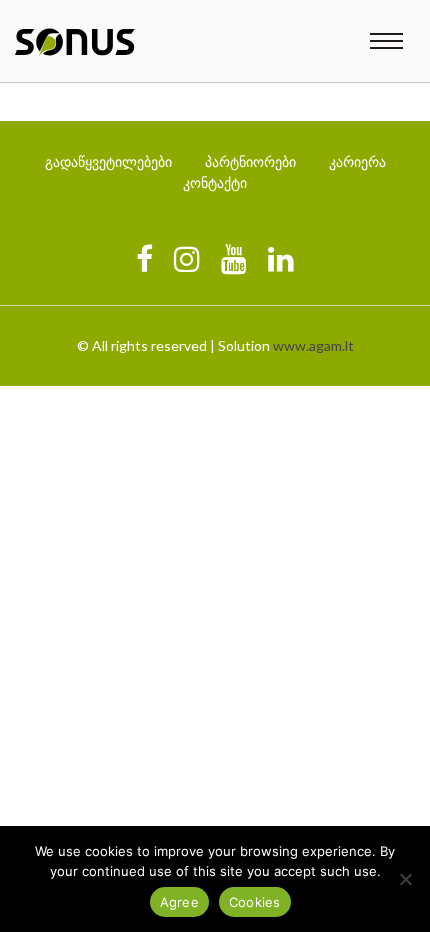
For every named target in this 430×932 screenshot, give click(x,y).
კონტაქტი (215, 182)
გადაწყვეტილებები (108, 161)
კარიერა (357, 161)
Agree (179, 902)
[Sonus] (75, 42)
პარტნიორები (250, 161)
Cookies (255, 902)
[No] (405, 879)
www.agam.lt (313, 345)
